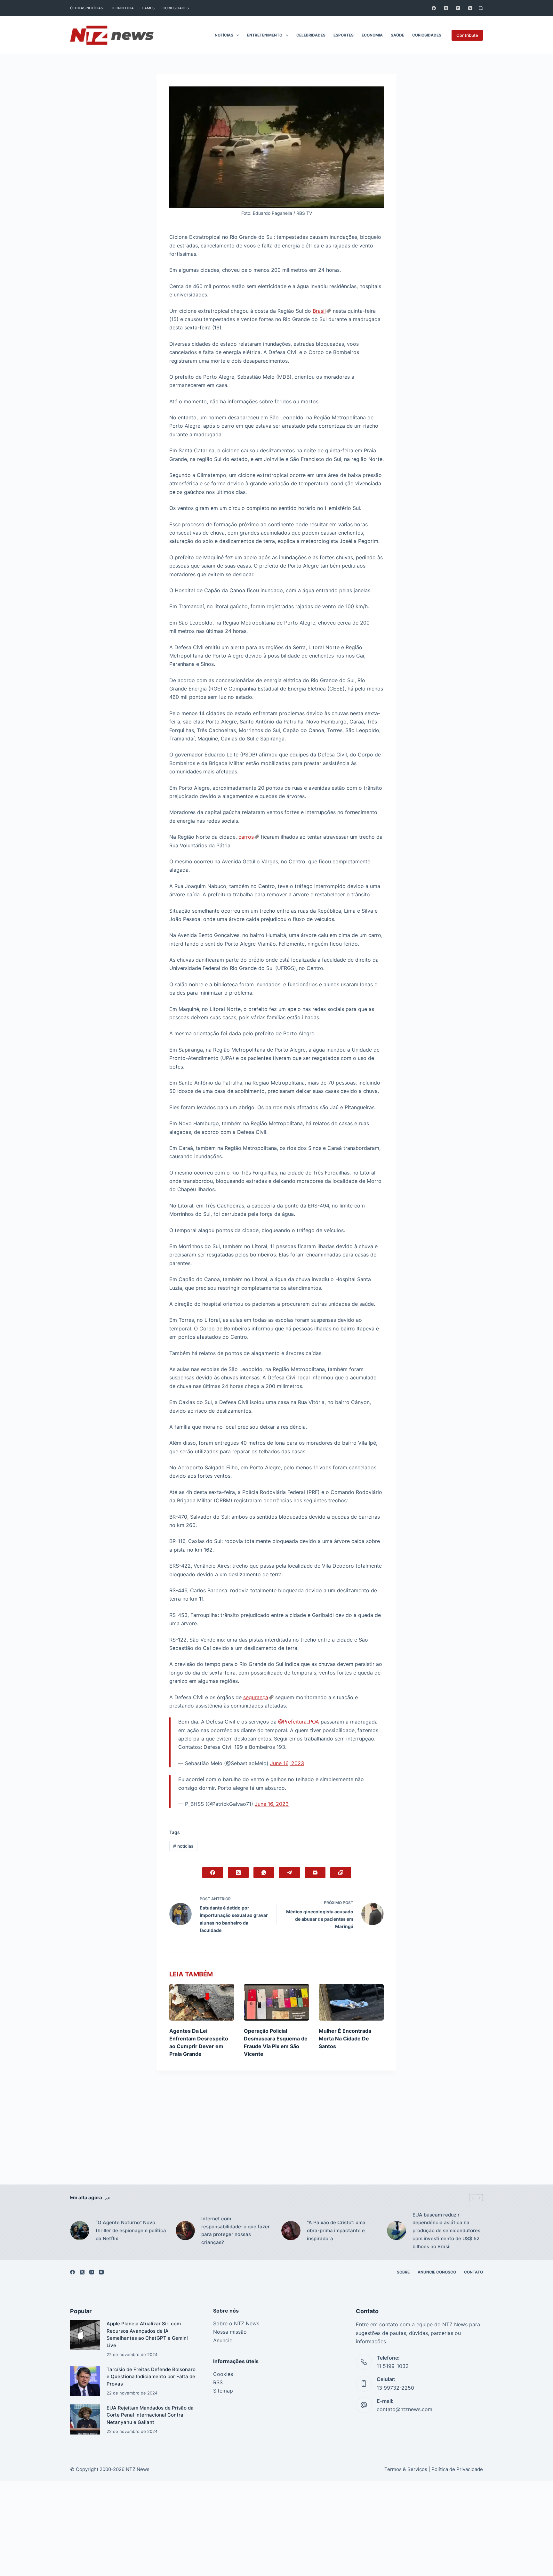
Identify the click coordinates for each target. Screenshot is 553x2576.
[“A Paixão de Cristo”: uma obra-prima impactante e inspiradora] (291, 2231)
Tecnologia (122, 8)
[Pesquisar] (481, 8)
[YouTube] (470, 8)
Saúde (397, 35)
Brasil (319, 311)
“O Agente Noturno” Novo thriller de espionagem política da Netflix (131, 2230)
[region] (276, 2562)
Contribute (467, 35)
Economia (372, 35)
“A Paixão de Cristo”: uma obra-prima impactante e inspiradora (336, 2230)
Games (148, 8)
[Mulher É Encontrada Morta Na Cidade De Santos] (351, 2002)
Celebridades (311, 35)
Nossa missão (230, 2332)
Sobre (403, 2272)
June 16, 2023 (287, 1763)
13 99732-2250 (395, 2388)
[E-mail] (315, 1873)
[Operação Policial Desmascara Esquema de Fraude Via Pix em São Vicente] (276, 2002)
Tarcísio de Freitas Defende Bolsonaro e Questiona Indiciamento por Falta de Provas (151, 2377)
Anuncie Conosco (437, 2272)
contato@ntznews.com (405, 2409)
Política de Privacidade (457, 2469)
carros (246, 837)
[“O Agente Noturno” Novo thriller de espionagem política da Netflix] (80, 2231)
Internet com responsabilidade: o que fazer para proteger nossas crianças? (236, 2230)
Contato (473, 2272)
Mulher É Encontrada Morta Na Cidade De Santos (345, 2039)
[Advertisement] (276, 2137)
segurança (256, 1697)
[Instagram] (458, 8)
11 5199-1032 (393, 2366)
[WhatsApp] (264, 1873)
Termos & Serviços (406, 2469)
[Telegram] (289, 1873)
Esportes (344, 35)
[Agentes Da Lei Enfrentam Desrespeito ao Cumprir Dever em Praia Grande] (202, 2002)
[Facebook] (434, 8)
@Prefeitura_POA (299, 1722)
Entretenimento (265, 35)
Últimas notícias (87, 8)
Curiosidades (176, 8)
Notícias (224, 35)
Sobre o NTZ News (236, 2323)
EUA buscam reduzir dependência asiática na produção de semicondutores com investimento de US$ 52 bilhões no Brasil (446, 2231)
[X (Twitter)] (446, 8)
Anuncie (223, 2340)
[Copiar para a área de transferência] (341, 1873)
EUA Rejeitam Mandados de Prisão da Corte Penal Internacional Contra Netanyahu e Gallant (150, 2415)
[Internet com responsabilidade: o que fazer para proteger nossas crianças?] (185, 2231)
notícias (183, 1846)
